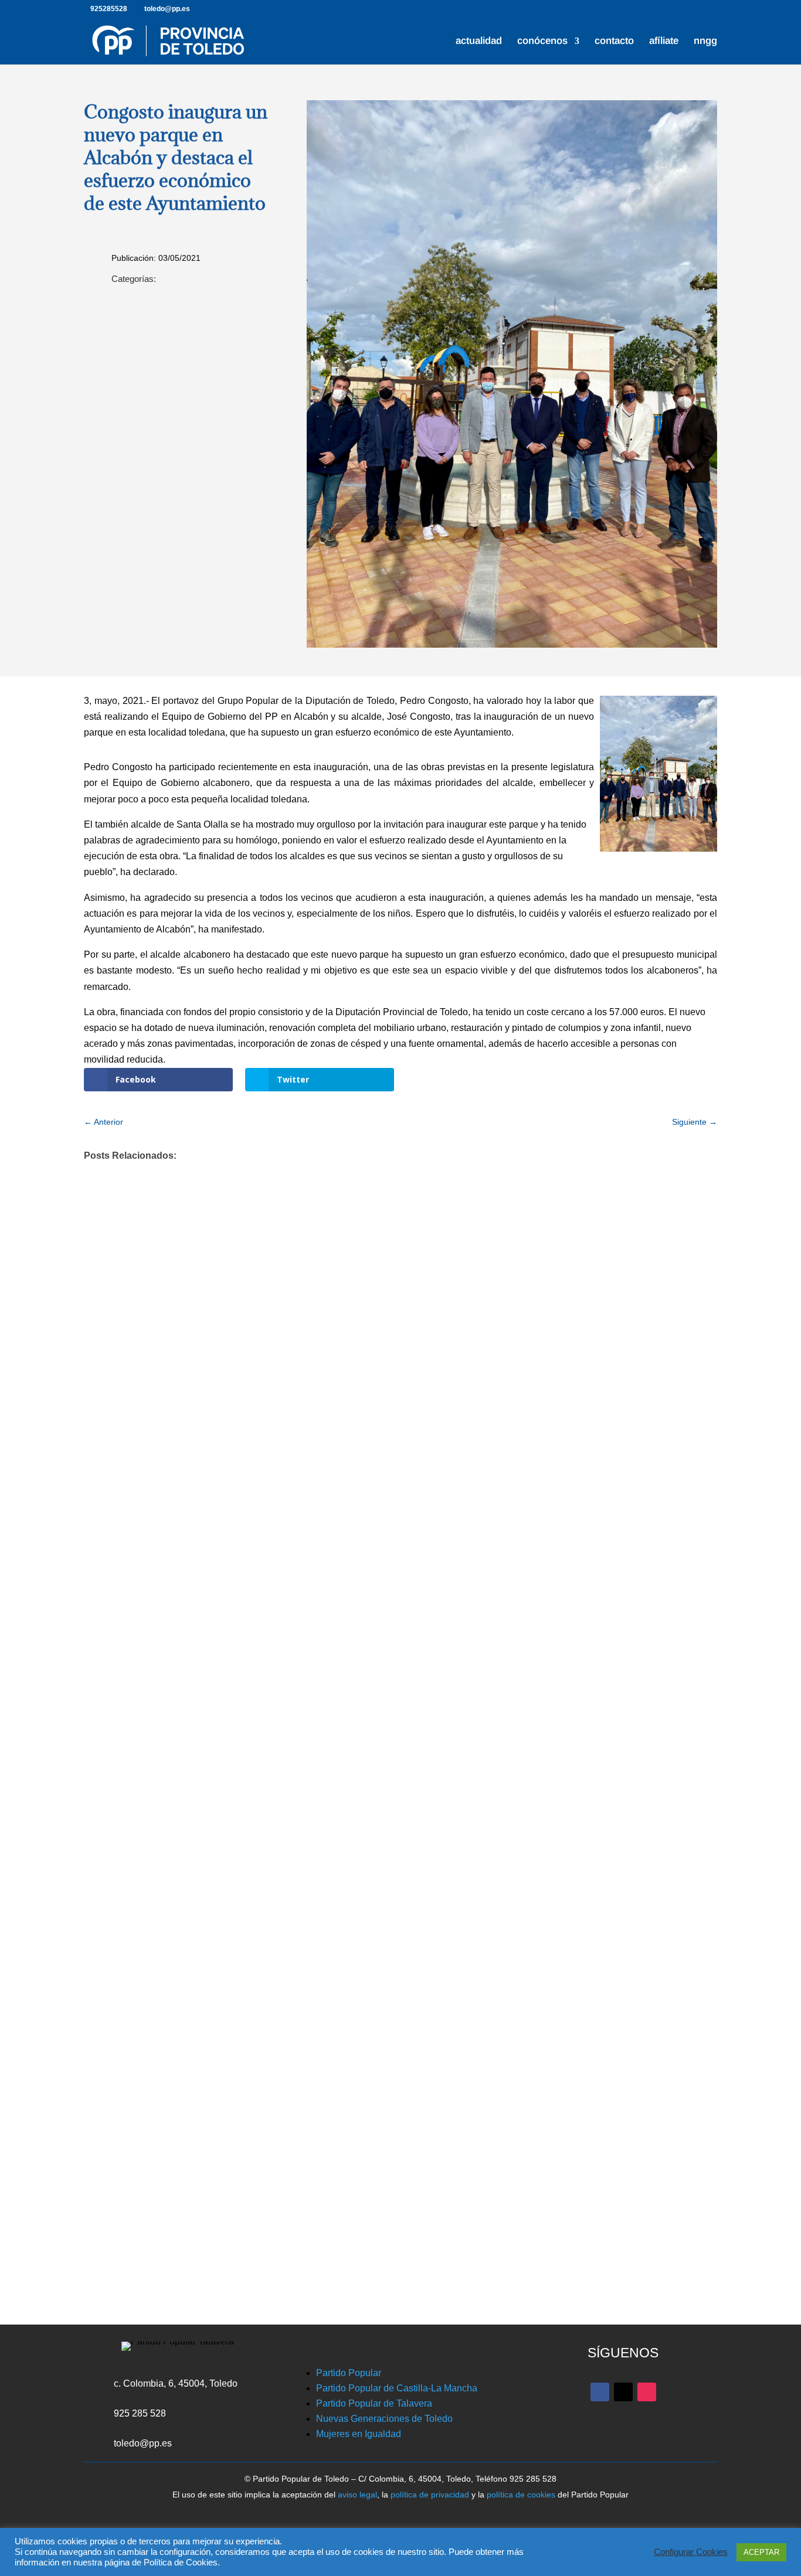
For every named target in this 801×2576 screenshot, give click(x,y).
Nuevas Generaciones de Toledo (384, 2419)
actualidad (479, 42)
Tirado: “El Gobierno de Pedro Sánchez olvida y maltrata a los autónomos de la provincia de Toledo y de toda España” (386, 2098)
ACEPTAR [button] (761, 2552)
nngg (705, 42)
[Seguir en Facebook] (600, 2392)
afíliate (664, 42)
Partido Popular (349, 2373)
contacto (614, 42)
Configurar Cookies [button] (691, 2552)
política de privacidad (430, 2495)
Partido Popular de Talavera (374, 2403)
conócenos (542, 42)
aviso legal (357, 2495)
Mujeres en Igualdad (359, 2434)
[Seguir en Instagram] (647, 2392)
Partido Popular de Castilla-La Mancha (397, 2388)
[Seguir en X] (623, 2392)
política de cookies (521, 2495)
